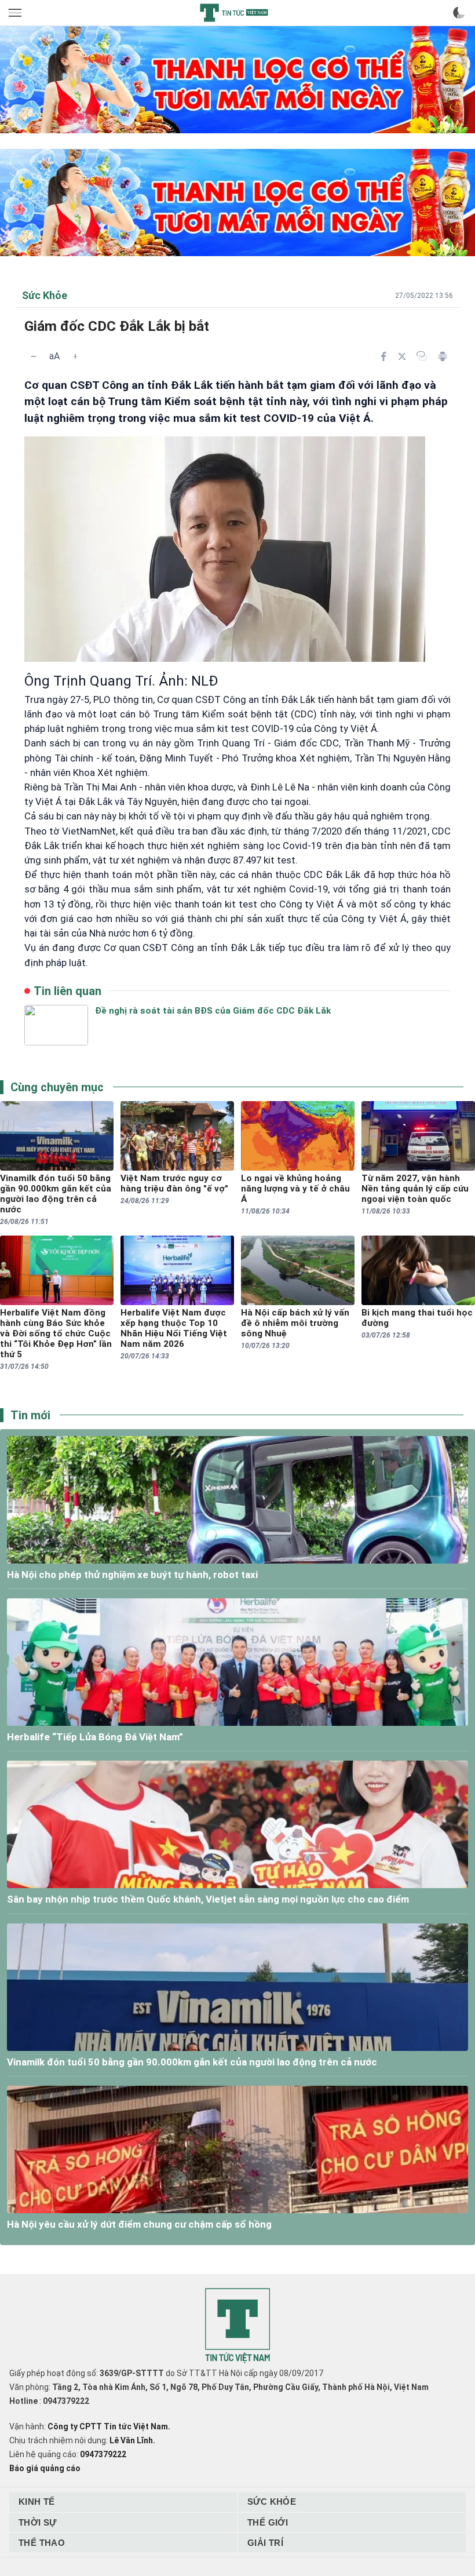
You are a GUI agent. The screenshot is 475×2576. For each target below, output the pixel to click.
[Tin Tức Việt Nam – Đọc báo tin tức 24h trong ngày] (234, 13)
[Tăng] (75, 356)
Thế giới (268, 2522)
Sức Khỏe (272, 2502)
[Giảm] (34, 356)
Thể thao (42, 2543)
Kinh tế (37, 2502)
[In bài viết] (443, 356)
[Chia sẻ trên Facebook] (383, 356)
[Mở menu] (16, 13)
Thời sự (38, 2522)
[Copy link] (422, 356)
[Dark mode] (459, 13)
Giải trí (265, 2543)
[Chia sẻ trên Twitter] (402, 356)
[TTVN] (237, 2326)
